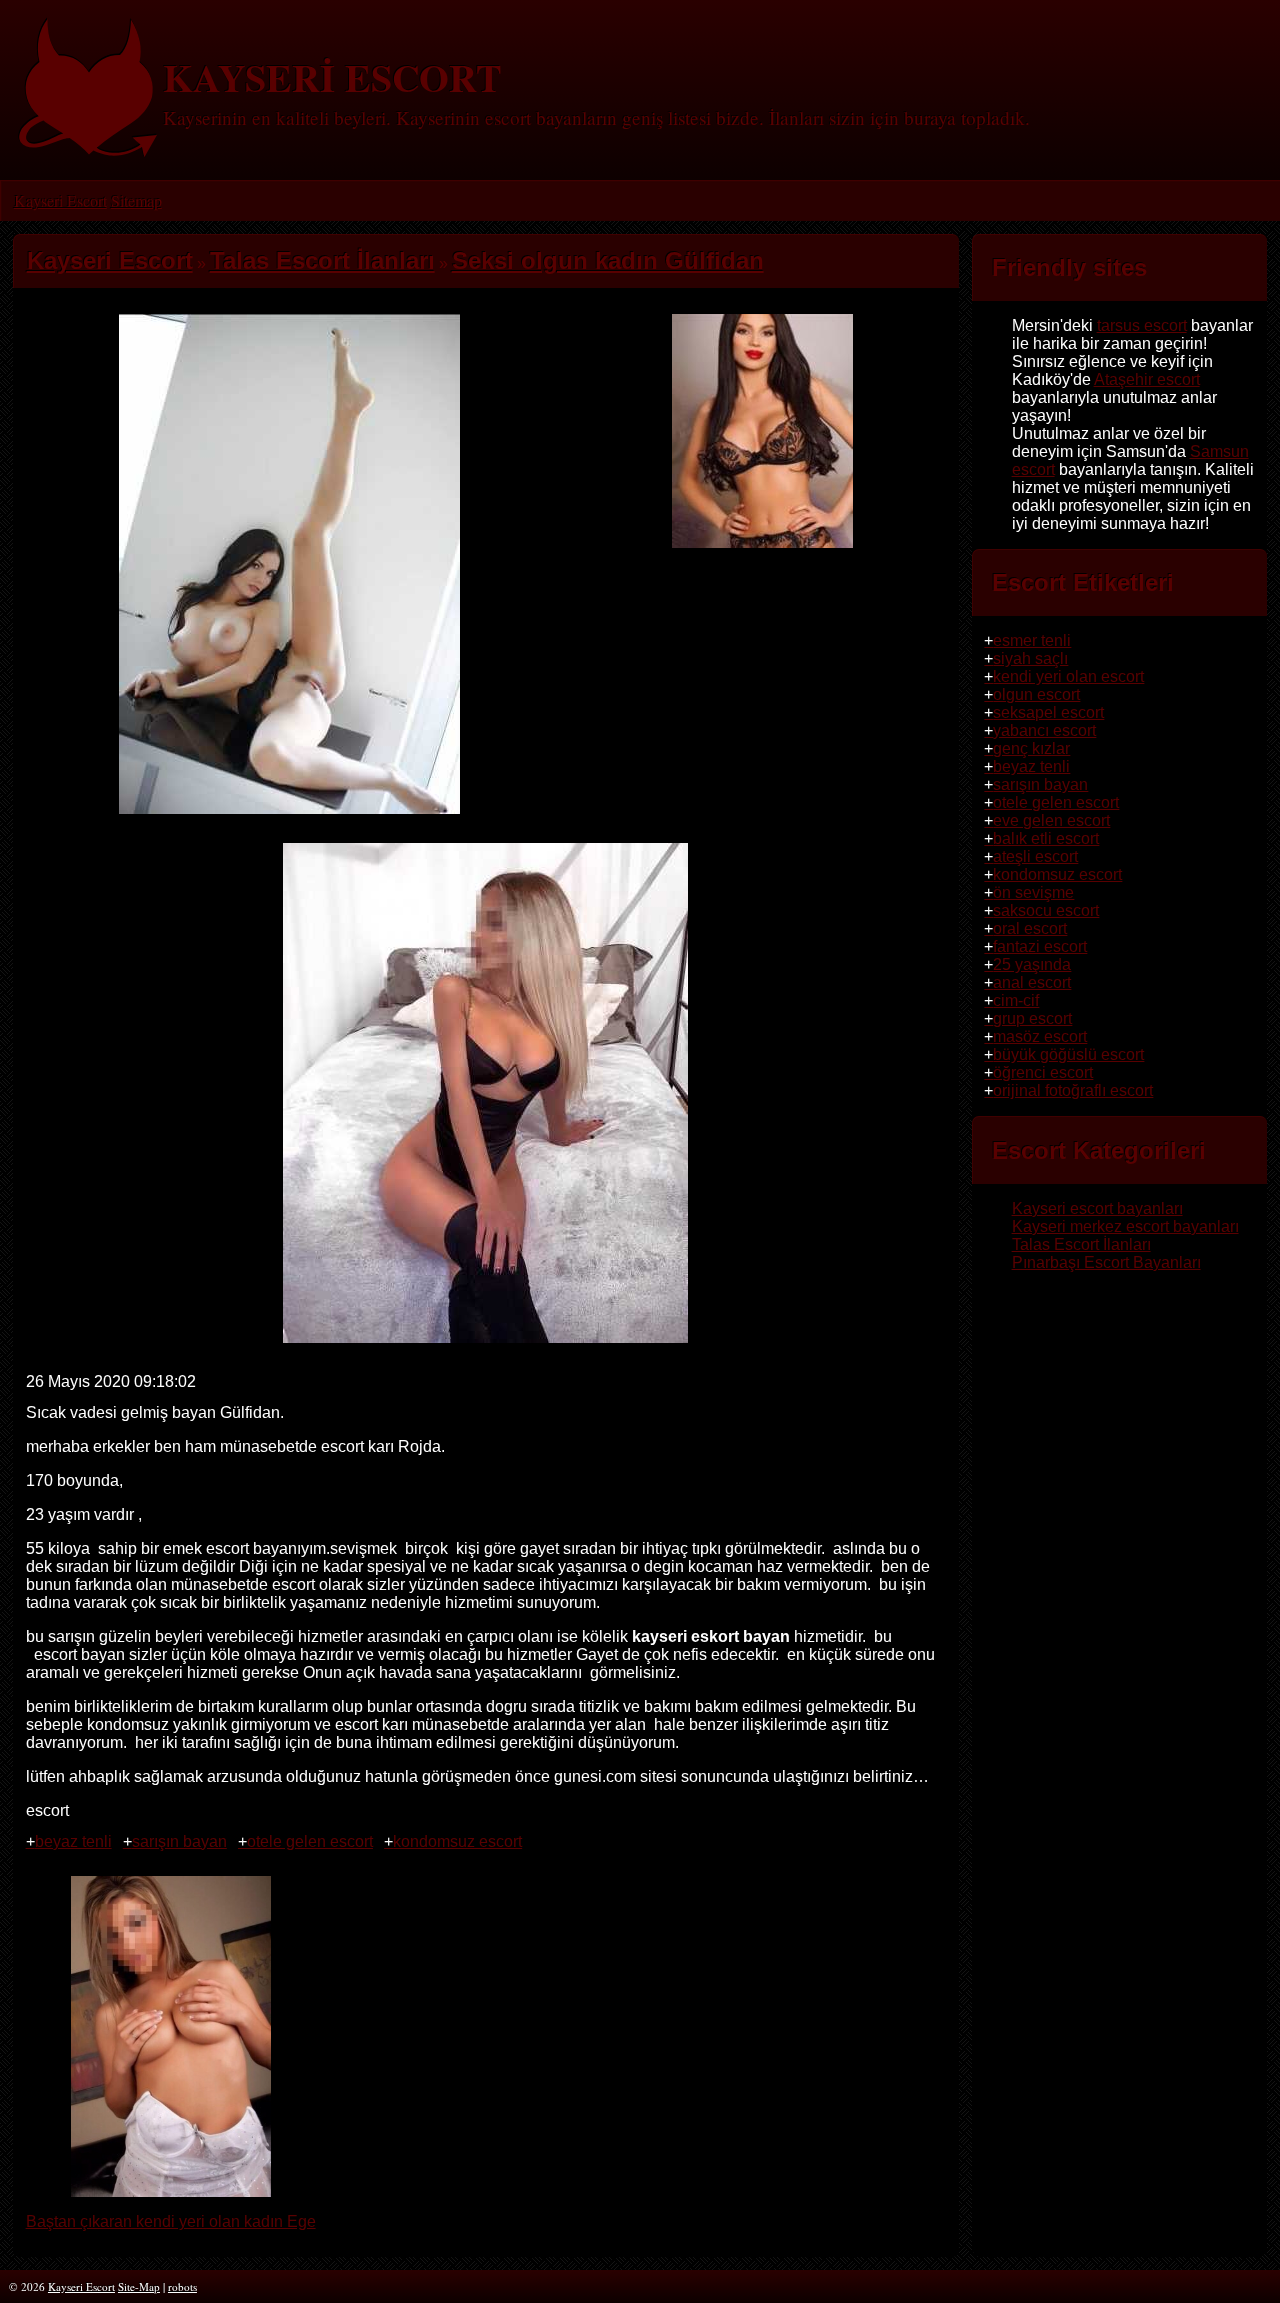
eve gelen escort (1051, 820)
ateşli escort (1035, 856)
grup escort (1032, 1018)
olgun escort (1036, 694)
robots (182, 2286)
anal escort (1032, 982)
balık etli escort (1046, 838)
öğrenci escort (1043, 1072)
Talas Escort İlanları (1081, 1244)
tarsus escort (1142, 325)
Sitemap (136, 200)
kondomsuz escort (457, 1841)
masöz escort (1040, 1036)
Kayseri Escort (60, 200)
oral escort (1030, 928)
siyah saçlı (1030, 658)
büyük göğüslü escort (1068, 1054)
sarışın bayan (179, 1841)
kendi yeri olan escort (1068, 676)
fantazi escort (1040, 946)
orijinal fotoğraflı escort (1073, 1090)
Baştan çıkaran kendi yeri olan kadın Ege (171, 2221)
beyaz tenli (73, 1841)
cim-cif (1016, 1000)
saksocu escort (1046, 910)
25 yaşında (1032, 964)
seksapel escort (1048, 712)
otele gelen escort (310, 1841)
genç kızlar (1031, 748)
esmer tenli (1032, 640)
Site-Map (139, 2286)
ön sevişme (1033, 892)
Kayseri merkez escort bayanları (1125, 1226)
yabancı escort (1044, 730)
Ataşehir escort (1147, 379)
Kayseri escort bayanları (1097, 1208)
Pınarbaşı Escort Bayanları (1106, 1262)
